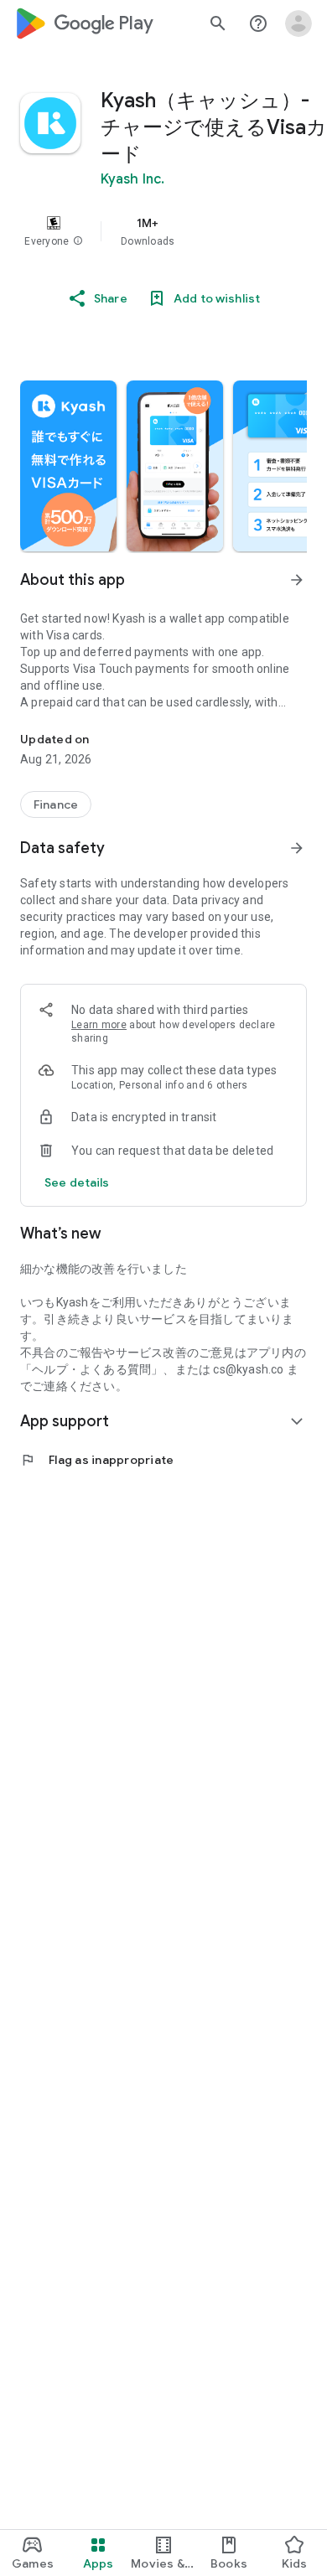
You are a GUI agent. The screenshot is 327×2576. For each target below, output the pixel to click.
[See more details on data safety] (77, 1182)
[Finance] (56, 804)
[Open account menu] (298, 23)
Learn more (99, 1025)
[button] (78, 241)
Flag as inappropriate (97, 1460)
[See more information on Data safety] (297, 848)
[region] (163, 231)
